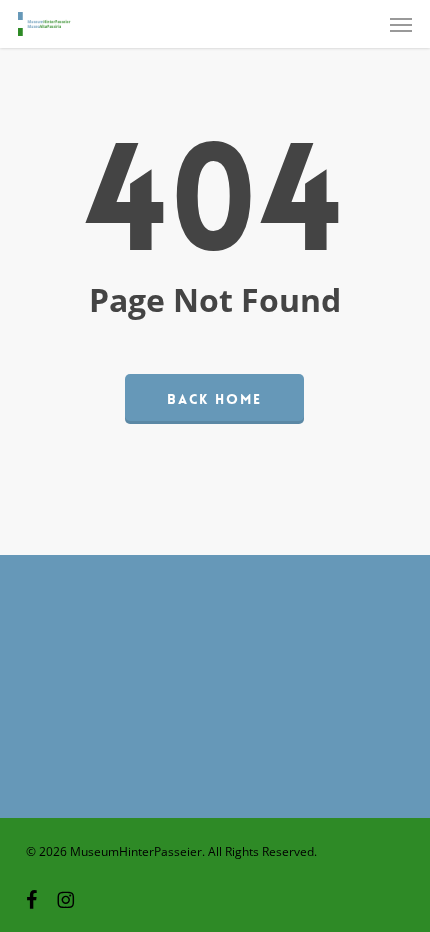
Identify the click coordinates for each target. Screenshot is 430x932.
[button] (401, 24)
